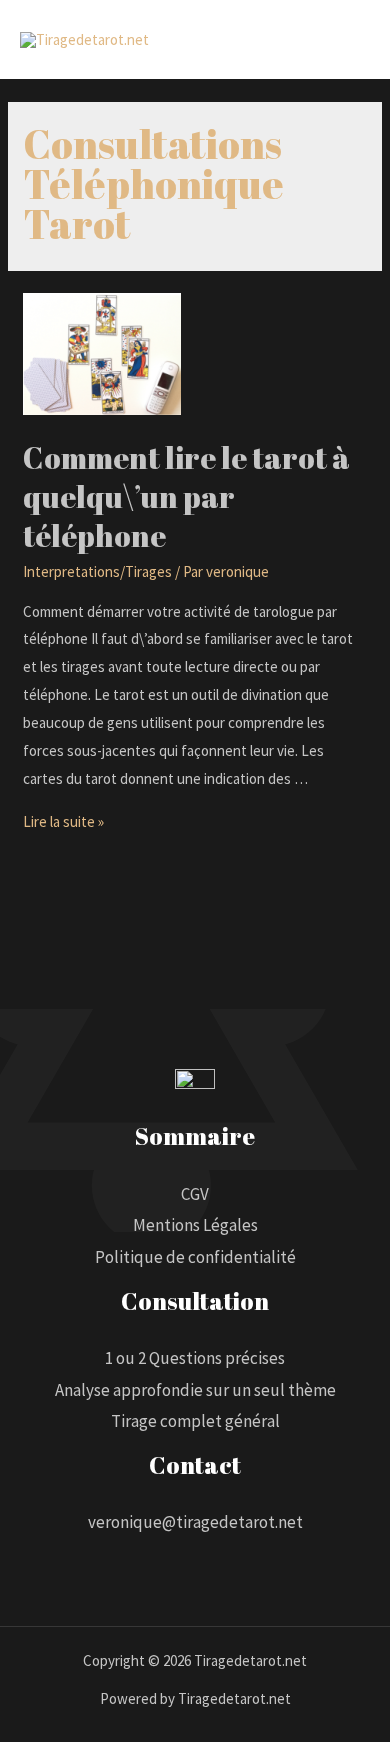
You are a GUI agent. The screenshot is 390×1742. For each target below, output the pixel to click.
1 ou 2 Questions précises (195, 1358)
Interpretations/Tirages (97, 571)
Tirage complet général (195, 1421)
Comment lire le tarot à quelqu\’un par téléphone (186, 496)
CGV (195, 1194)
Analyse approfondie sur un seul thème (195, 1390)
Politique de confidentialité (195, 1257)
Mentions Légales (195, 1225)
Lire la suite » (63, 821)
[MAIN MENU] (349, 39)
